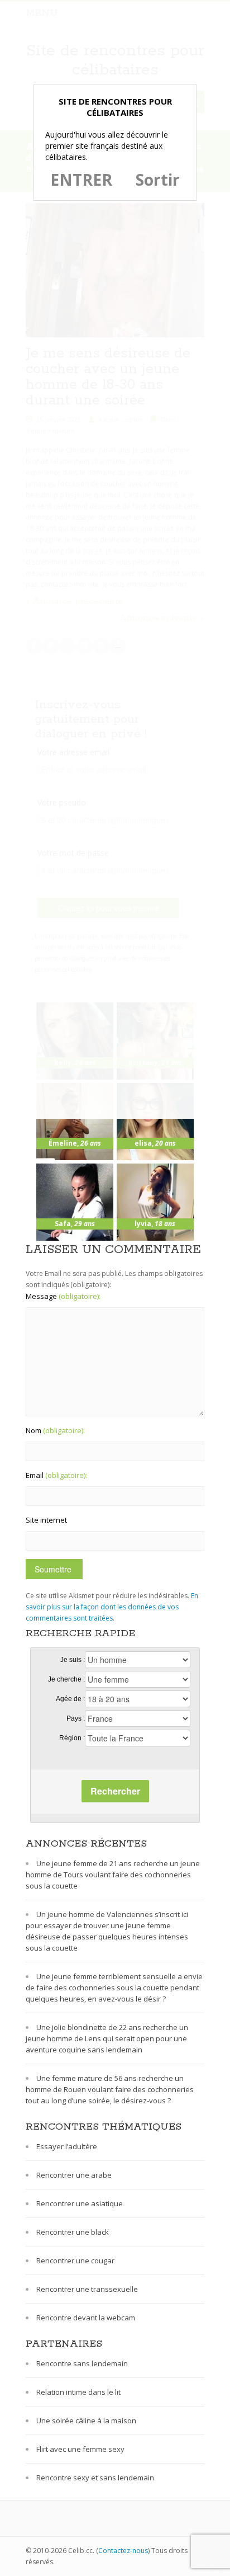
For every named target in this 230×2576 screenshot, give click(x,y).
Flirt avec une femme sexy (80, 2449)
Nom (55, 1430)
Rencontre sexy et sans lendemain (95, 2478)
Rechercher (115, 1791)
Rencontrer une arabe (74, 2175)
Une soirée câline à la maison (86, 2420)
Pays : (76, 1718)
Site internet (46, 1520)
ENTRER (81, 180)
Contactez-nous (123, 2551)
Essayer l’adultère (67, 2146)
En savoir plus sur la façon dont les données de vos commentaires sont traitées (112, 1607)
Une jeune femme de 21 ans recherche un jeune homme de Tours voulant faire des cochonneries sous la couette (113, 1875)
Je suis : (73, 1660)
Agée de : (70, 1699)
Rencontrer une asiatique (80, 2203)
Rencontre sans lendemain (82, 2363)
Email (56, 1475)
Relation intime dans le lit (78, 2392)
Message (63, 1296)
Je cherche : (66, 1679)
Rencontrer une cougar (75, 2261)
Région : (72, 1738)
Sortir (158, 180)
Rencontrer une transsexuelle (87, 2289)
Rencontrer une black (73, 2232)
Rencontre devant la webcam (86, 2318)
